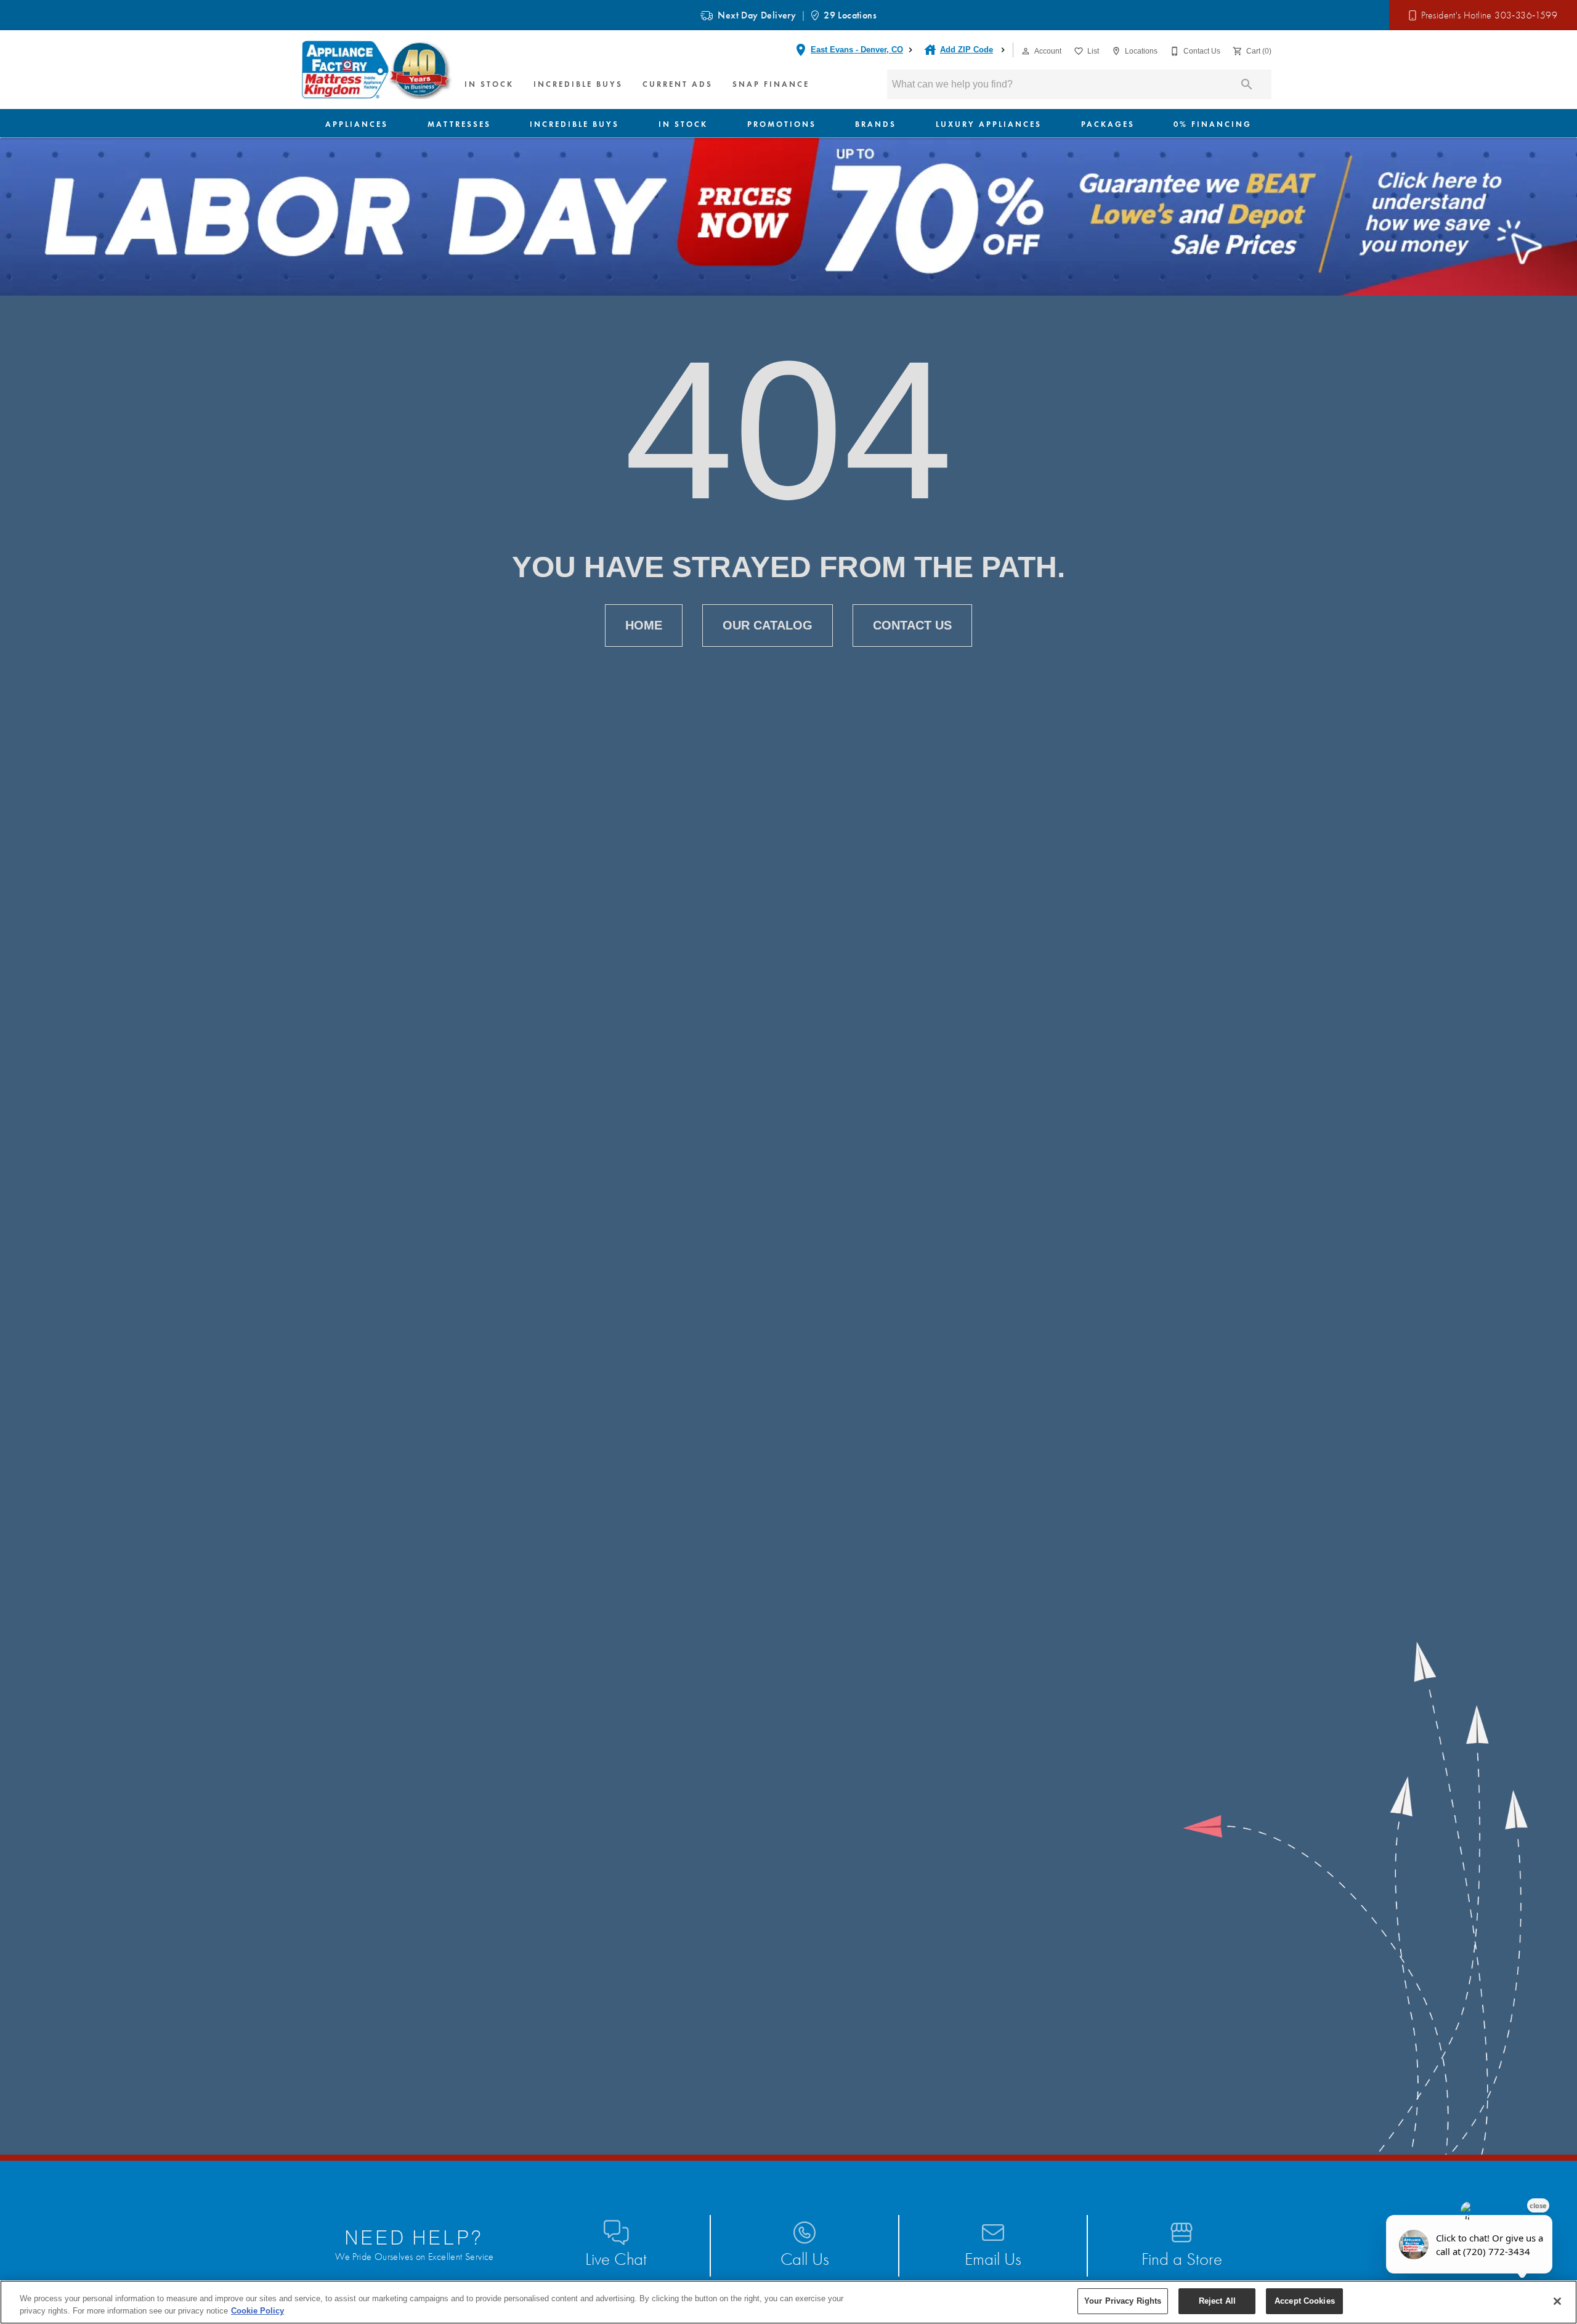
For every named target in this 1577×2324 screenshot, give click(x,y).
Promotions (782, 124)
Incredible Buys (578, 84)
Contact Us (912, 625)
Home (644, 625)
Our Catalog (768, 625)
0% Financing (1213, 124)
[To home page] (378, 70)
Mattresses (459, 124)
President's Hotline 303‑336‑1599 (1489, 15)
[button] (1026, 51)
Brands (876, 124)
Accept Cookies (1305, 2301)
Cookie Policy (257, 2311)
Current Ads (678, 84)
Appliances (357, 124)
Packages (1108, 124)
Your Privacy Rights (1123, 2301)
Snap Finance (771, 84)
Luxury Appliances (989, 124)
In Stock (489, 84)
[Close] (1557, 2301)
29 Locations (850, 15)
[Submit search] (1247, 84)
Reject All (1217, 2301)
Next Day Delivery (757, 15)
